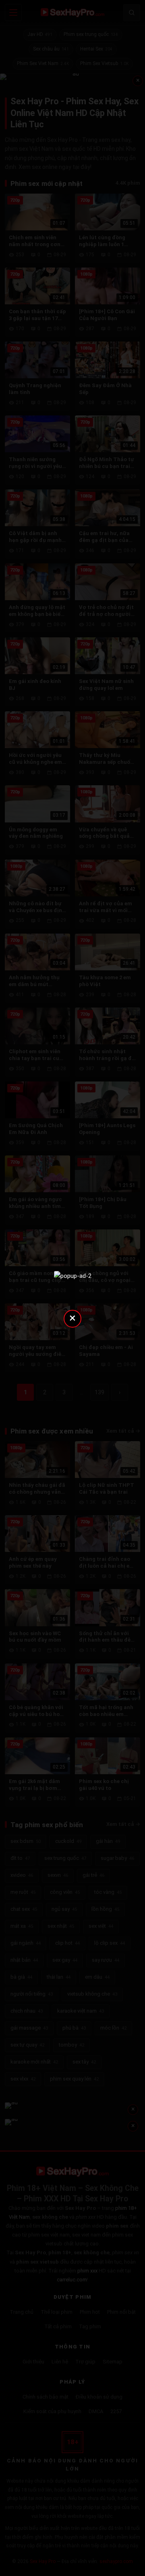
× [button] (72, 1318)
